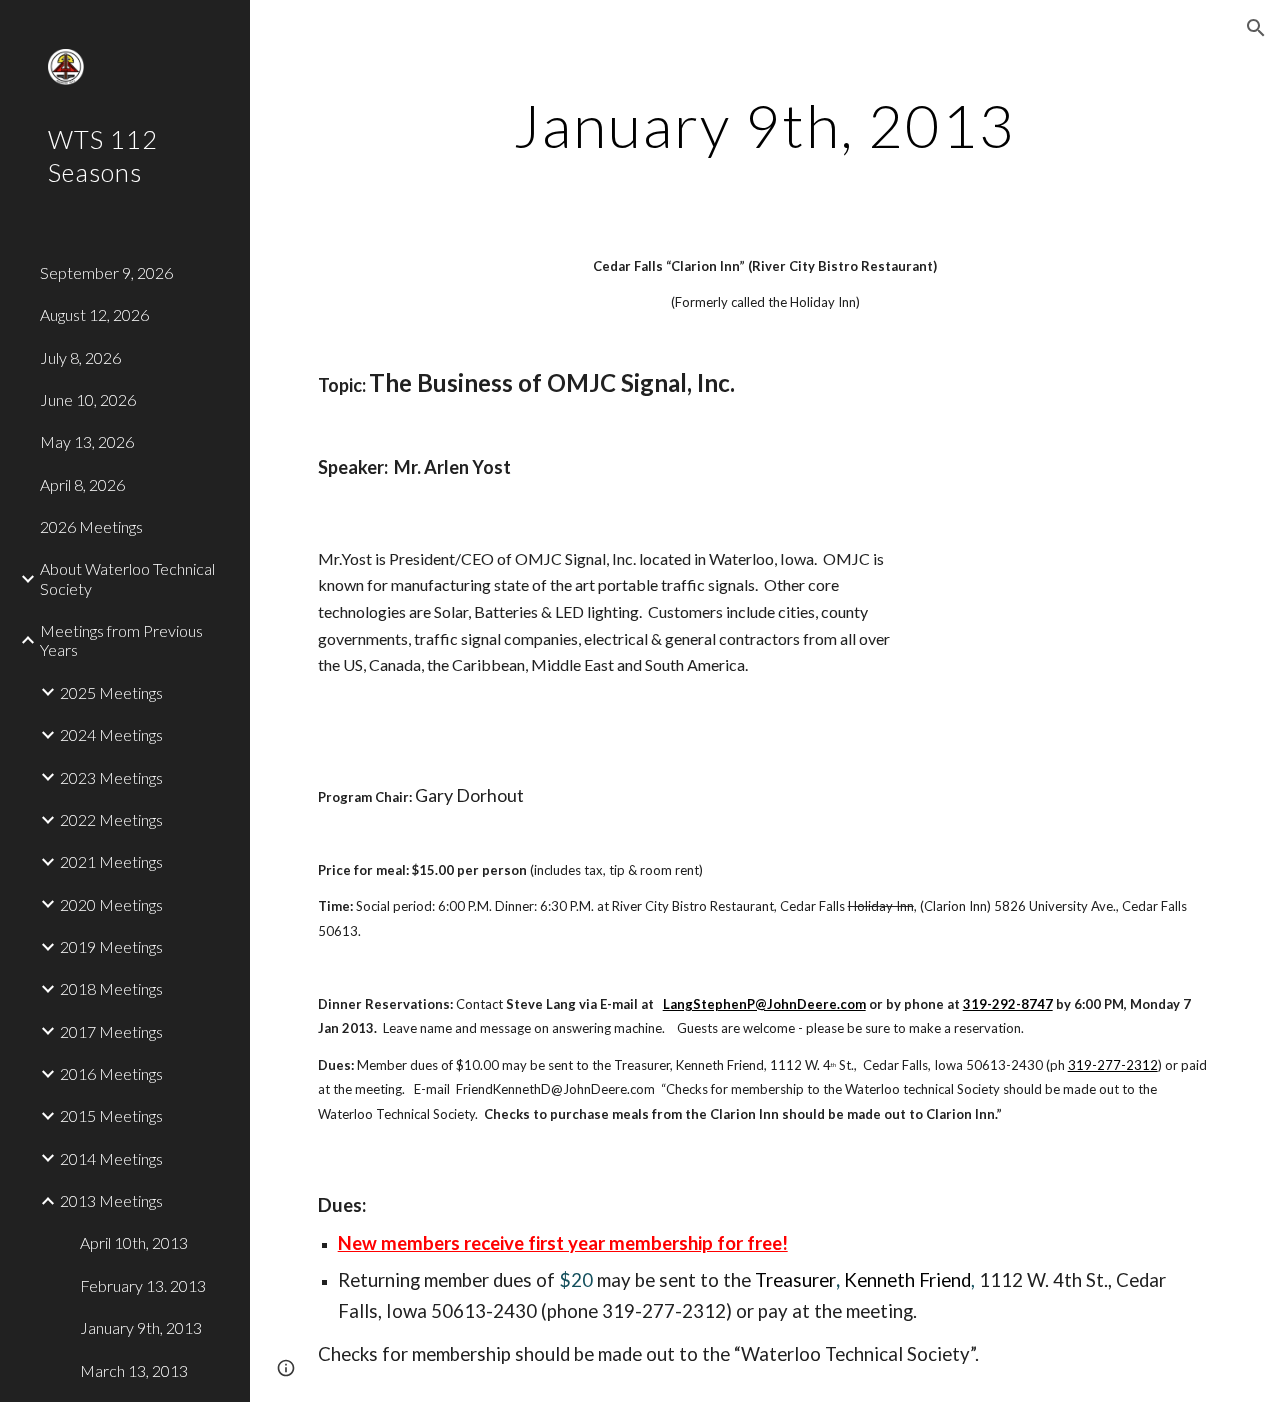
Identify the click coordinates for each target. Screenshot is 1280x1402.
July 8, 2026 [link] (80, 357)
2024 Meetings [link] (111, 734)
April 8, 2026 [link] (82, 484)
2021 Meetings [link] (111, 861)
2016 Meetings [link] (111, 1073)
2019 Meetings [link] (111, 946)
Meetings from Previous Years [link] (121, 640)
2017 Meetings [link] (111, 1031)
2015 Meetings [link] (111, 1115)
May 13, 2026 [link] (87, 441)
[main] (764, 125)
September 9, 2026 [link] (106, 272)
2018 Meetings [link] (111, 988)
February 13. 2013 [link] (143, 1285)
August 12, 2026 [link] (94, 314)
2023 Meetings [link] (111, 777)
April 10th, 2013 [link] (134, 1242)
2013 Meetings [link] (111, 1200)
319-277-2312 (1113, 1065)
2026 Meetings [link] (91, 526)
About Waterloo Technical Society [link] (127, 578)
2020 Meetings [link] (111, 904)
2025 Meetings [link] (111, 692)
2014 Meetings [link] (111, 1158)
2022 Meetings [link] (111, 819)
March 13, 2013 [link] (134, 1370)
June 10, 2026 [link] (88, 399)
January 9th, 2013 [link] (141, 1327)
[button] (1256, 28)
